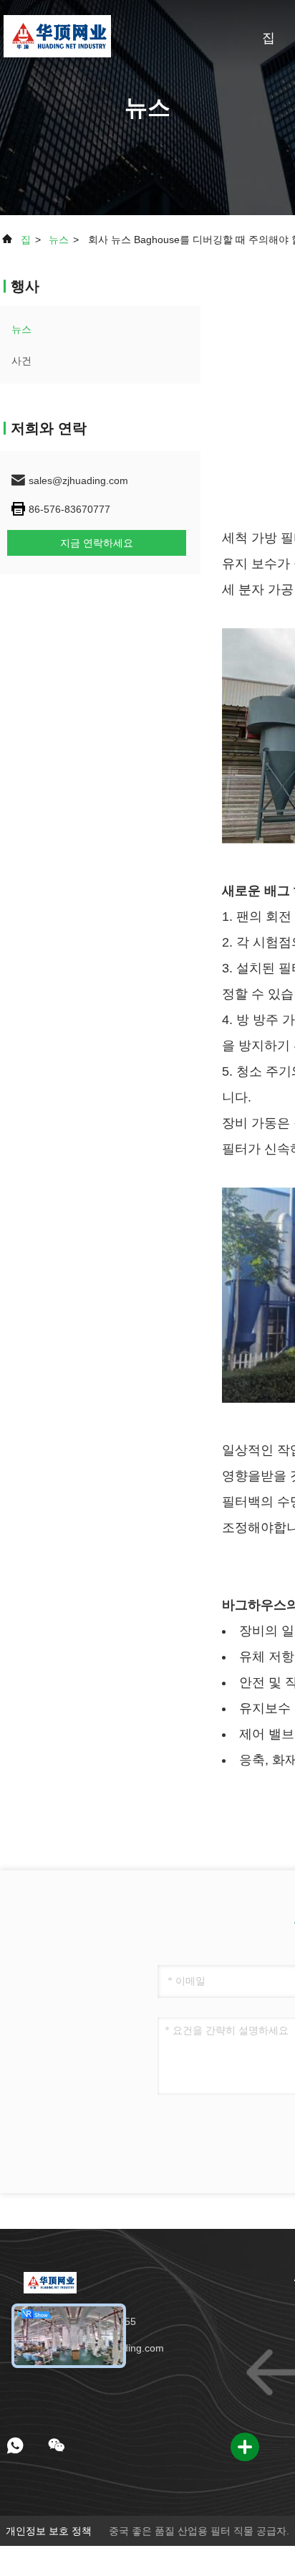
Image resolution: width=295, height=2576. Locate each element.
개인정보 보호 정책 (49, 2531)
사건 (21, 361)
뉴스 (59, 240)
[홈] (57, 36)
